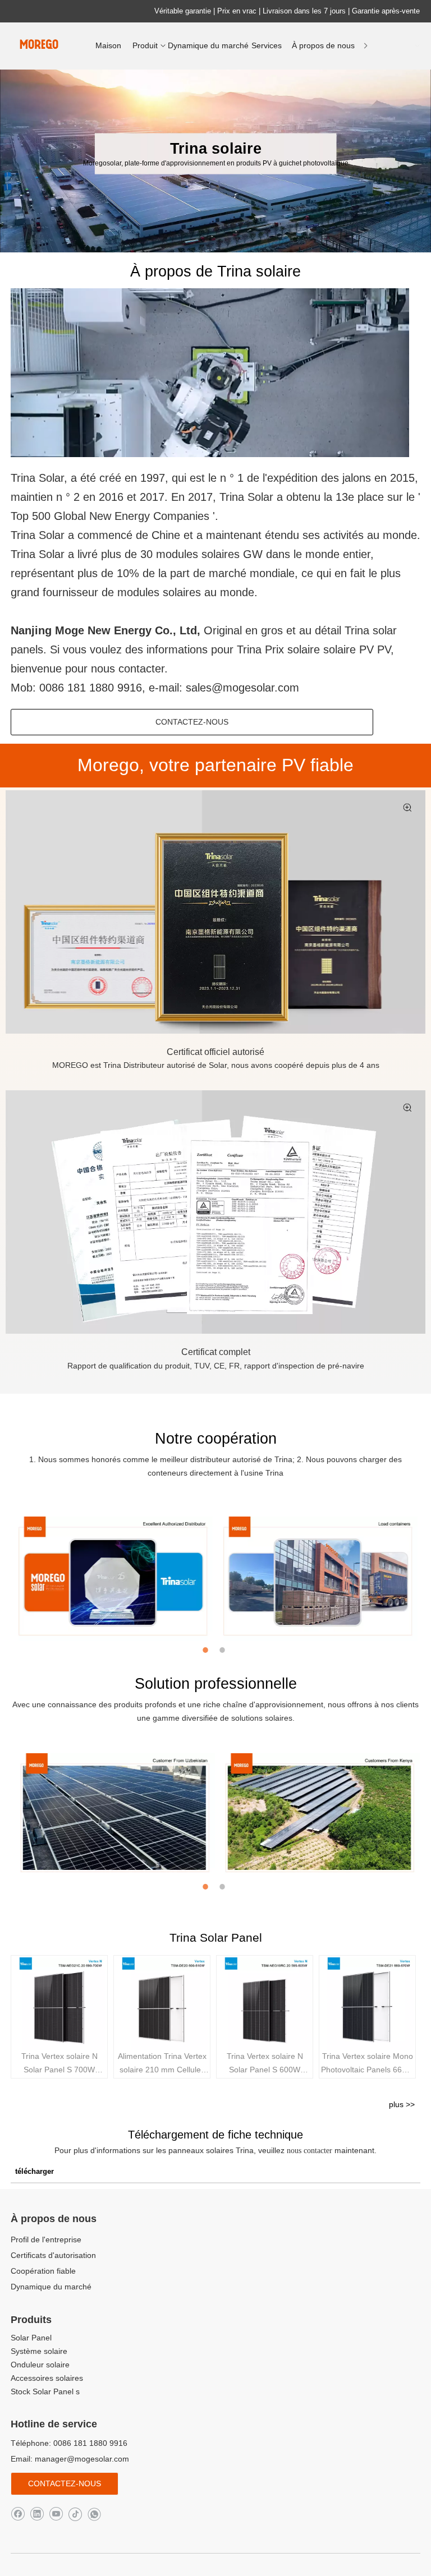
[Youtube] (56, 2513)
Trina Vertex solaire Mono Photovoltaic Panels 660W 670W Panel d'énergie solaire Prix (367, 2064)
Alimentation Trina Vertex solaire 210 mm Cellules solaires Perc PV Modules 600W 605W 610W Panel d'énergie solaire (162, 2064)
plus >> (402, 2104)
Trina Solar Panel (216, 1937)
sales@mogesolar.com (242, 688)
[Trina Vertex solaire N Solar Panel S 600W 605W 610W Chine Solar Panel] (265, 2004)
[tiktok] (75, 2513)
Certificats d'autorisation (53, 2255)
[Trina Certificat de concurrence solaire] (215, 1212)
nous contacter (311, 2151)
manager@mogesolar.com (82, 2459)
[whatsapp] (94, 2513)
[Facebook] (18, 2513)
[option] (113, 1579)
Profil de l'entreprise (46, 2239)
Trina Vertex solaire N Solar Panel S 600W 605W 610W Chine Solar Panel (265, 2064)
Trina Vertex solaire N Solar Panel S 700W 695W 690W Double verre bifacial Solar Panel (59, 2064)
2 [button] (224, 1650)
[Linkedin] (37, 2513)
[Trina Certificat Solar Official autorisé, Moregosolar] (215, 912)
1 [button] (207, 1650)
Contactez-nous (192, 722)
